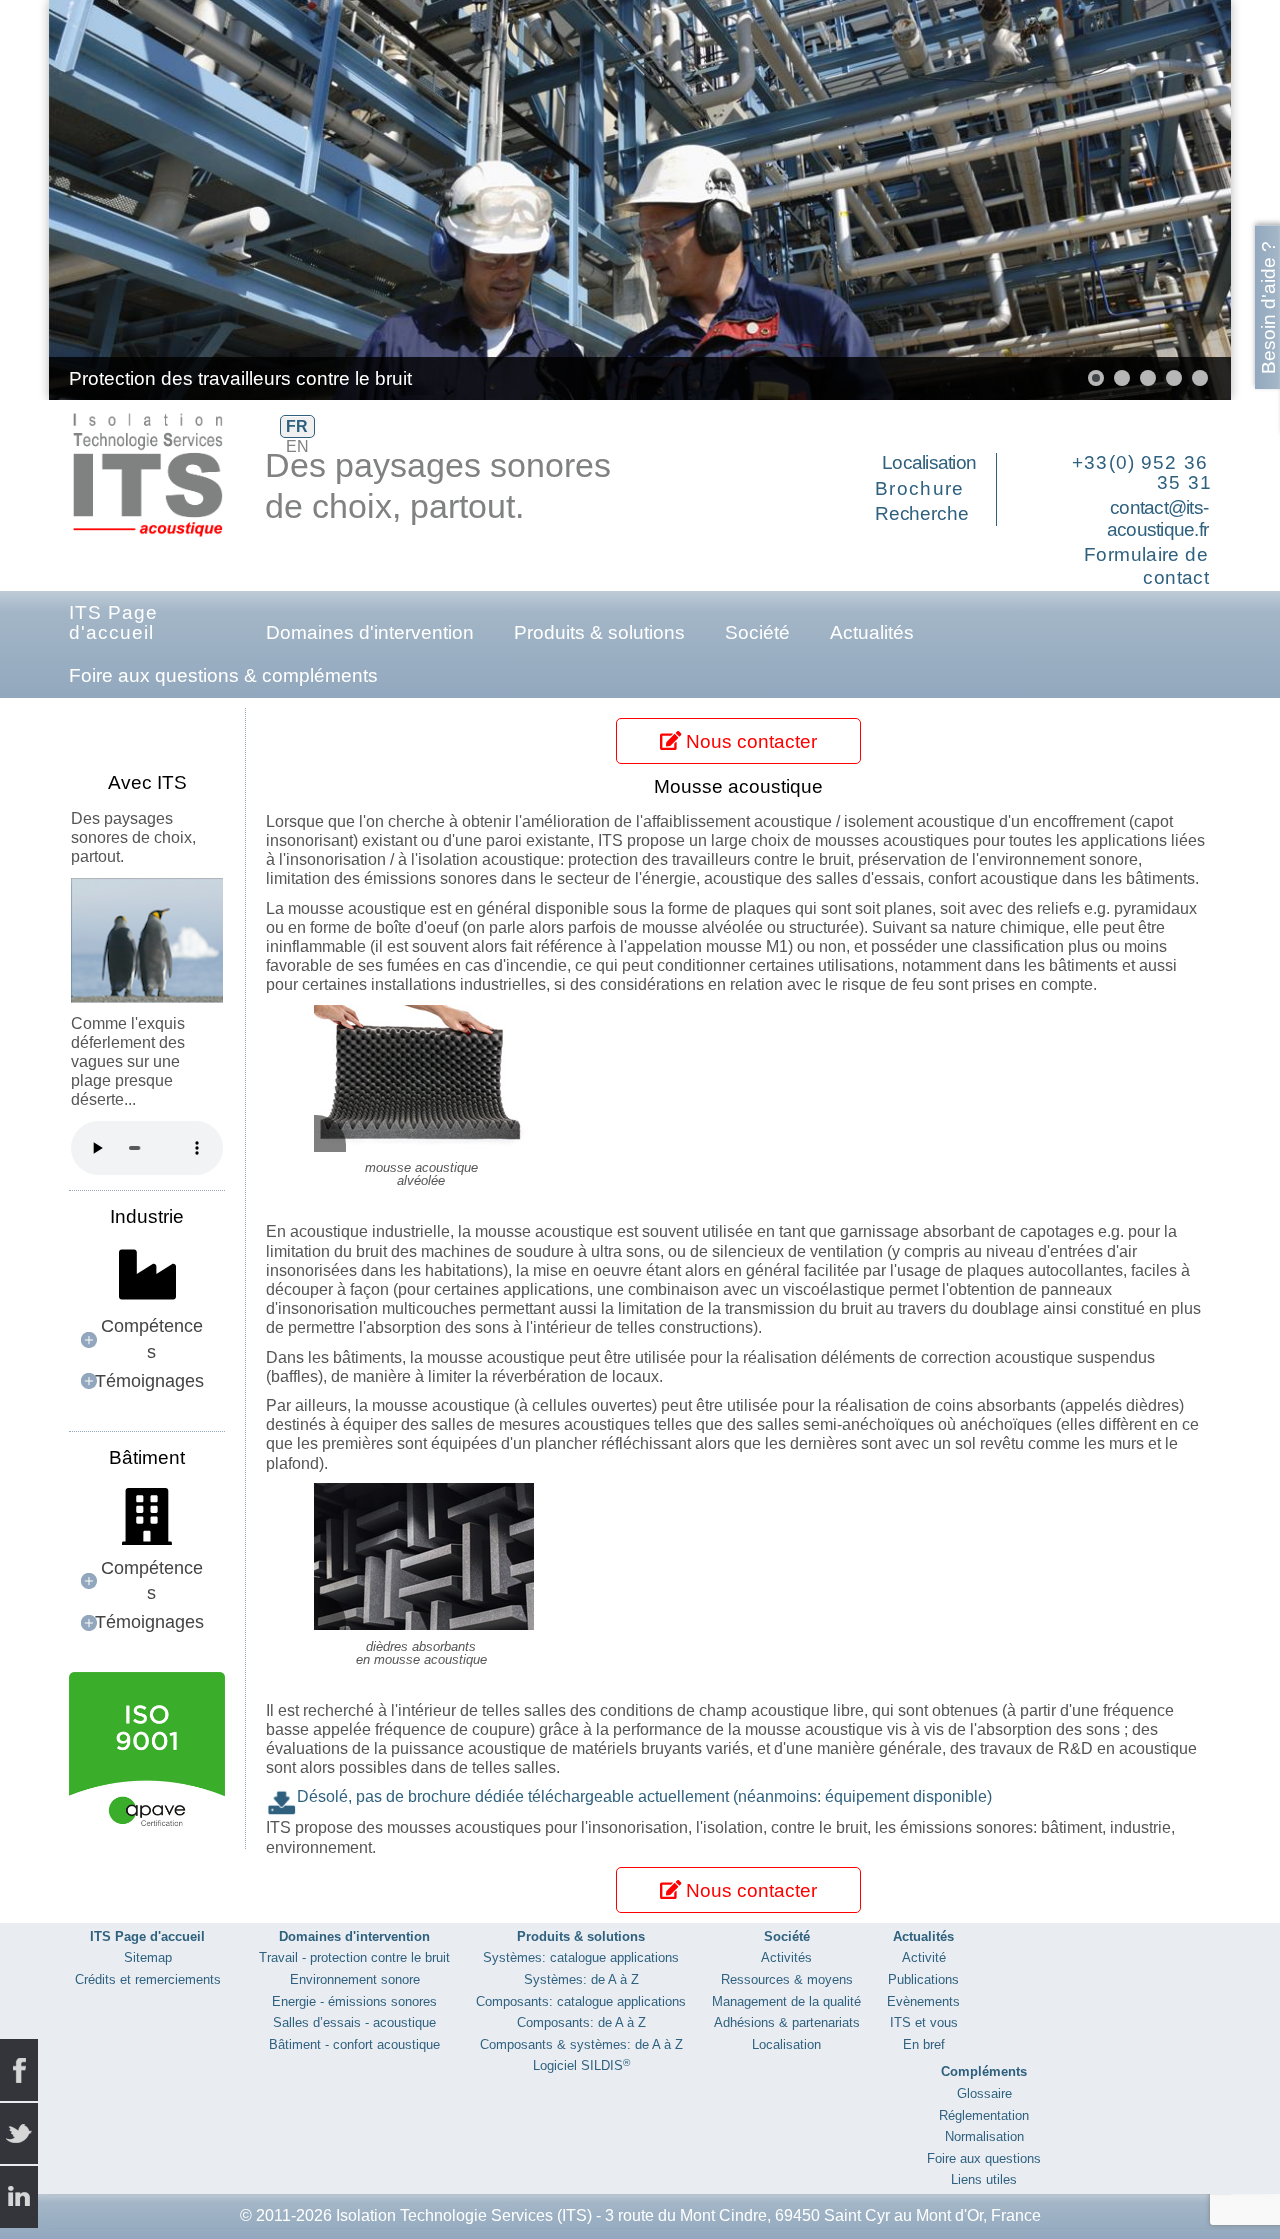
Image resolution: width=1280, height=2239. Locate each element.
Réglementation (984, 2115)
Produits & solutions (599, 632)
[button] (1170, 200)
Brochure (920, 488)
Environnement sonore (355, 1979)
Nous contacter (749, 741)
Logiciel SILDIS (581, 2065)
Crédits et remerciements (148, 1979)
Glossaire (984, 2093)
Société (757, 632)
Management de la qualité (786, 2001)
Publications (923, 1979)
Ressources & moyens (787, 1979)
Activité (924, 1957)
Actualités (872, 632)
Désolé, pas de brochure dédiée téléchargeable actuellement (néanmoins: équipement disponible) (644, 1796)
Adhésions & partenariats (787, 2022)
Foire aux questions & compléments (223, 675)
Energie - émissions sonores (354, 2001)
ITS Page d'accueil (113, 622)
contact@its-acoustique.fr (1157, 519)
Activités (786, 1957)
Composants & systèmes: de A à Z (581, 2044)
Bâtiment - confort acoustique (354, 2044)
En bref (924, 2044)
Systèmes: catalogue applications (581, 1957)
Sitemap (148, 1957)
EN (297, 446)
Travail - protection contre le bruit (354, 1957)
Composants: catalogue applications (581, 2001)
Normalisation (984, 2136)
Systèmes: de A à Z (581, 1979)
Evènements (923, 2001)
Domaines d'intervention (370, 632)
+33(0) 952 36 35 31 (1142, 472)
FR (297, 426)
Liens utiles (984, 2179)
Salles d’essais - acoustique (354, 2022)
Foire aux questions (984, 2158)
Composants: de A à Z (581, 2022)
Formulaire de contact (1146, 566)
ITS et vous (924, 2022)
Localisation (929, 462)
